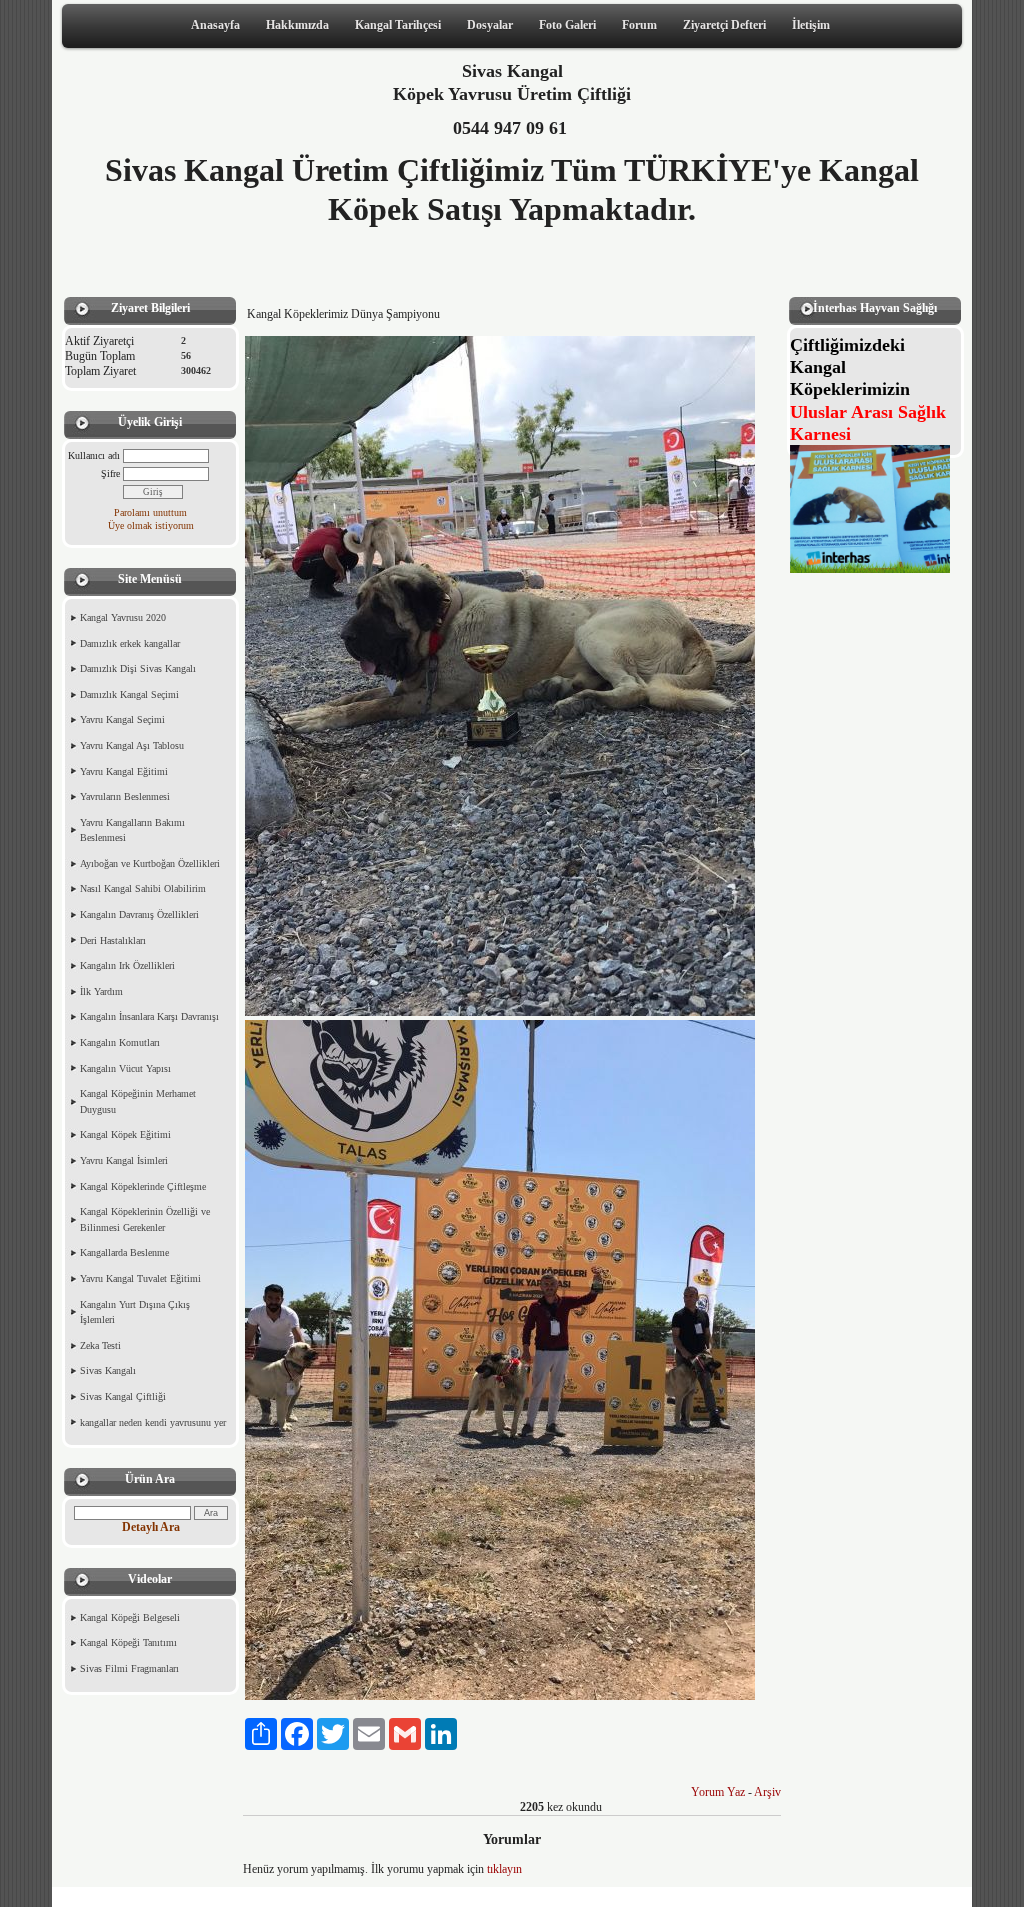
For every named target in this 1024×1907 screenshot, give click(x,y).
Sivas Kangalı (108, 1370)
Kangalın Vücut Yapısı (125, 1068)
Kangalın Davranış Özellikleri (139, 914)
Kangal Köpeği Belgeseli (130, 1617)
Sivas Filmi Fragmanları (129, 1668)
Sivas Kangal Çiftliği (123, 1396)
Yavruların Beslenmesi (125, 796)
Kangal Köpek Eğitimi (125, 1134)
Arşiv (767, 1792)
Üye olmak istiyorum (151, 525)
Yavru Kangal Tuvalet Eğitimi (140, 1278)
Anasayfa (215, 25)
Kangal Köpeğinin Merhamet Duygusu (138, 1101)
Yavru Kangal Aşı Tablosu (132, 745)
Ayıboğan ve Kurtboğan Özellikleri (150, 863)
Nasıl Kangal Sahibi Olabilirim (143, 888)
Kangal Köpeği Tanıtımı (128, 1642)
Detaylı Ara (151, 1527)
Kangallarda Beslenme (124, 1252)
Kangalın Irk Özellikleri (127, 965)
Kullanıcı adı (94, 455)
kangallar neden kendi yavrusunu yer (153, 1422)
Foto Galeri (567, 25)
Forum (639, 25)
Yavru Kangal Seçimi (122, 719)
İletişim (811, 25)
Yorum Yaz (718, 1792)
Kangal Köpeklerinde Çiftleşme (143, 1186)
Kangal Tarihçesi (398, 25)
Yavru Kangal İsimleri (124, 1160)
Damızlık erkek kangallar (130, 643)
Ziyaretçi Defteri (724, 25)
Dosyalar (490, 25)
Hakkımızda (297, 25)
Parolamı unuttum (150, 512)
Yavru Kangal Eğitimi (124, 771)
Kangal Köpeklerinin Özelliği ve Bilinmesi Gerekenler (145, 1219)
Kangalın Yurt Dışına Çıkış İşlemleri (135, 1312)
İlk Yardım (101, 991)
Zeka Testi (100, 1345)
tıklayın (504, 1869)
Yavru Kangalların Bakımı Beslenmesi (132, 830)
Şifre (110, 473)
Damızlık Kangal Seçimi (129, 694)
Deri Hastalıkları (113, 940)
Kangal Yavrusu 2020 (123, 617)
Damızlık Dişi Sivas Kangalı (138, 668)
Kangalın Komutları (120, 1042)
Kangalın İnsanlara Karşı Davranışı (149, 1016)
